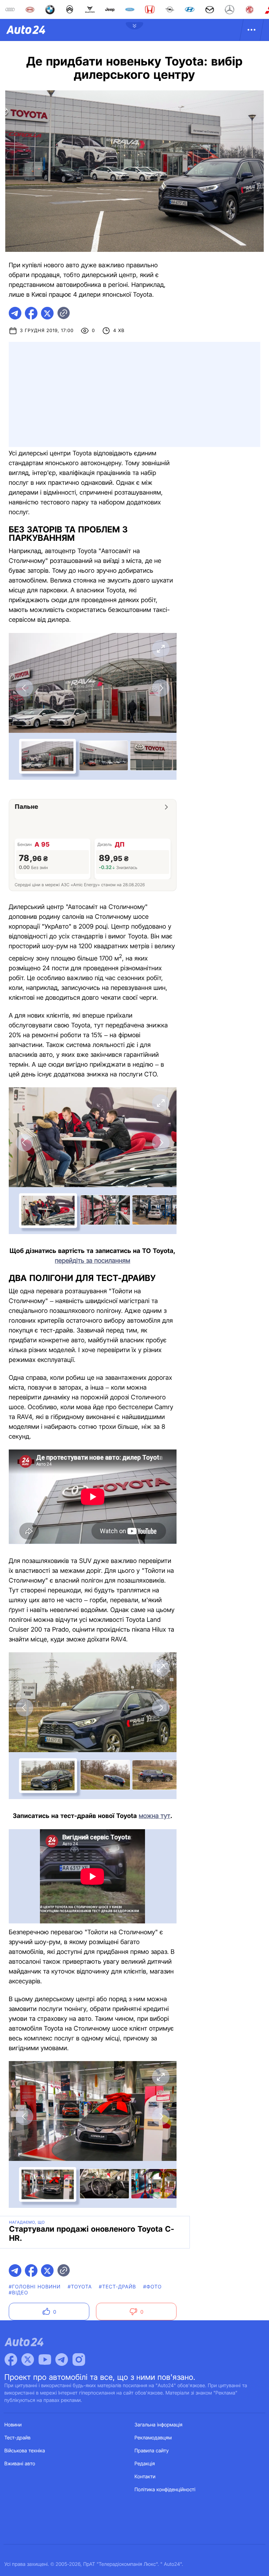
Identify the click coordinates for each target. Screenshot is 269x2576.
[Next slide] (161, 688)
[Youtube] (45, 2360)
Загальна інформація (158, 2425)
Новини (13, 2425)
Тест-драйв (18, 2438)
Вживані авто (20, 2464)
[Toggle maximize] (161, 649)
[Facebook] (11, 2360)
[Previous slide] (25, 688)
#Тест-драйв (117, 2287)
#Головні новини (35, 2287)
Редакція (145, 2464)
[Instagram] (79, 2360)
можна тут (154, 1816)
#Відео (19, 2293)
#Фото (153, 2287)
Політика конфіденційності (165, 2490)
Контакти (145, 2477)
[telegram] (15, 313)
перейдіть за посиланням (93, 1261)
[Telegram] (62, 2360)
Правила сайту (152, 2451)
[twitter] (47, 313)
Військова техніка (25, 2451)
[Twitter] (28, 2360)
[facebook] (31, 313)
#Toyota (80, 2287)
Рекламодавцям (153, 2438)
